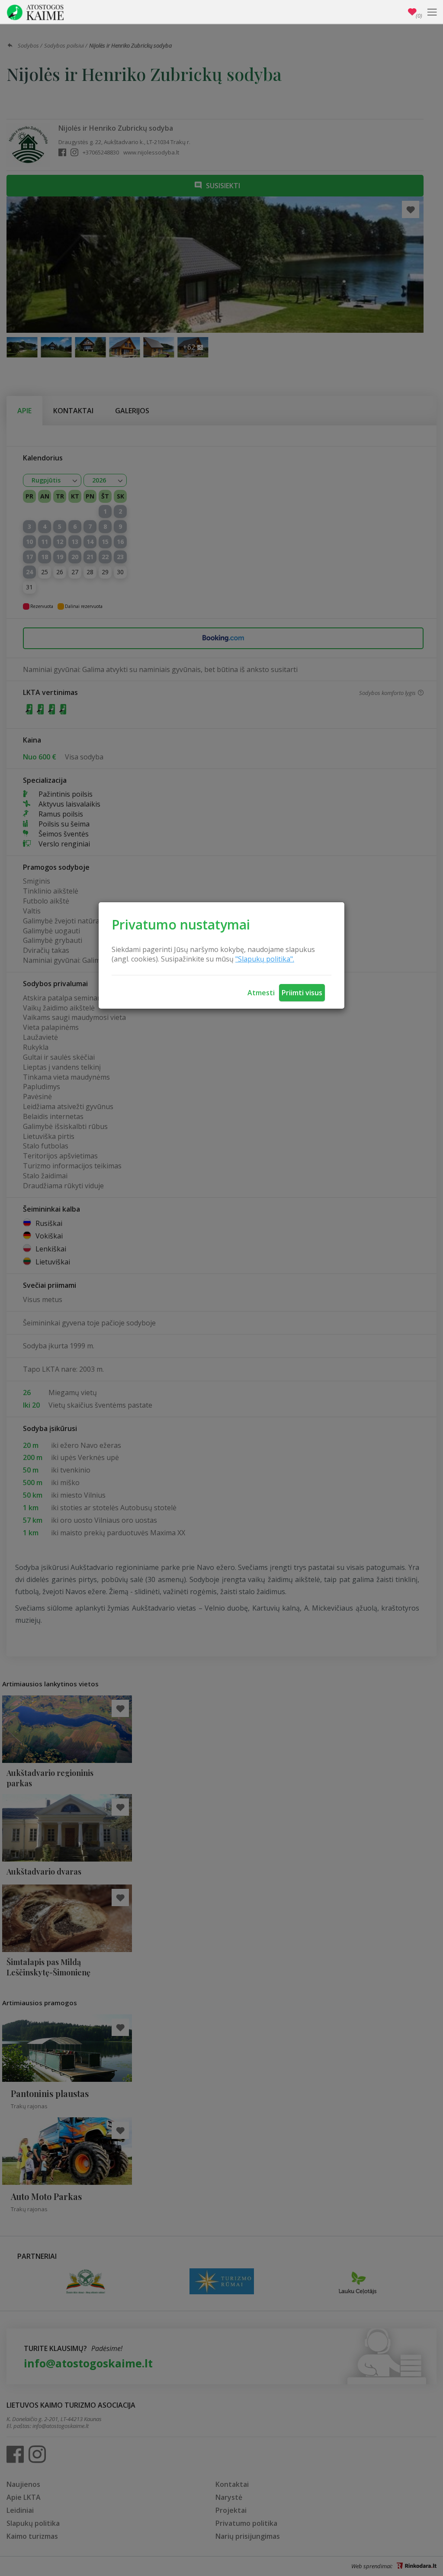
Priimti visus (302, 993)
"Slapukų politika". (265, 959)
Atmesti (261, 993)
